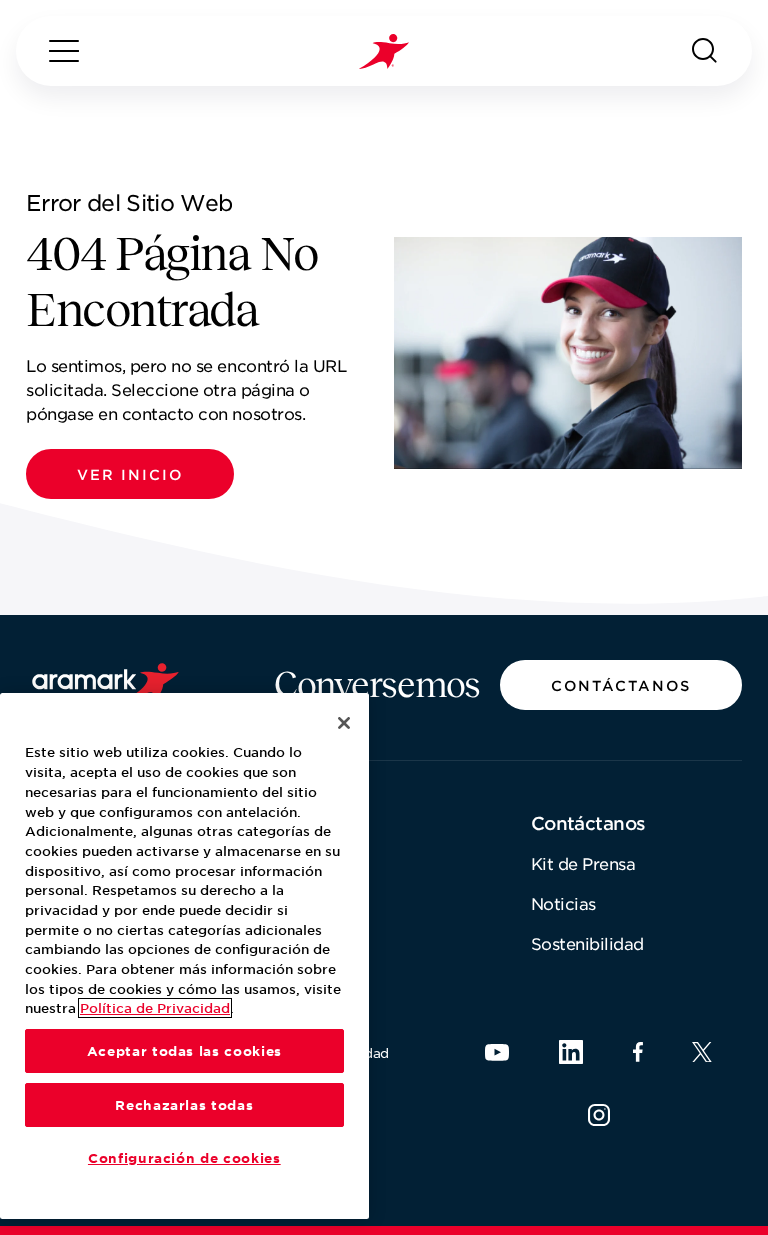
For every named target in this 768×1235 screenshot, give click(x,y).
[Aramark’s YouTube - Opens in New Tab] (497, 1052)
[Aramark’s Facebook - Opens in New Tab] (638, 1052)
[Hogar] (384, 51)
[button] (130, 474)
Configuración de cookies (184, 1158)
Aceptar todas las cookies (184, 1051)
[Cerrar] (344, 723)
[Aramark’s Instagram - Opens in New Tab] (599, 1115)
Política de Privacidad (155, 1008)
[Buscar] (705, 51)
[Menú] (64, 51)
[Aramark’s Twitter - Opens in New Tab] (702, 1052)
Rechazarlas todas (184, 1105)
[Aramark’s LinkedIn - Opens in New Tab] (571, 1052)
